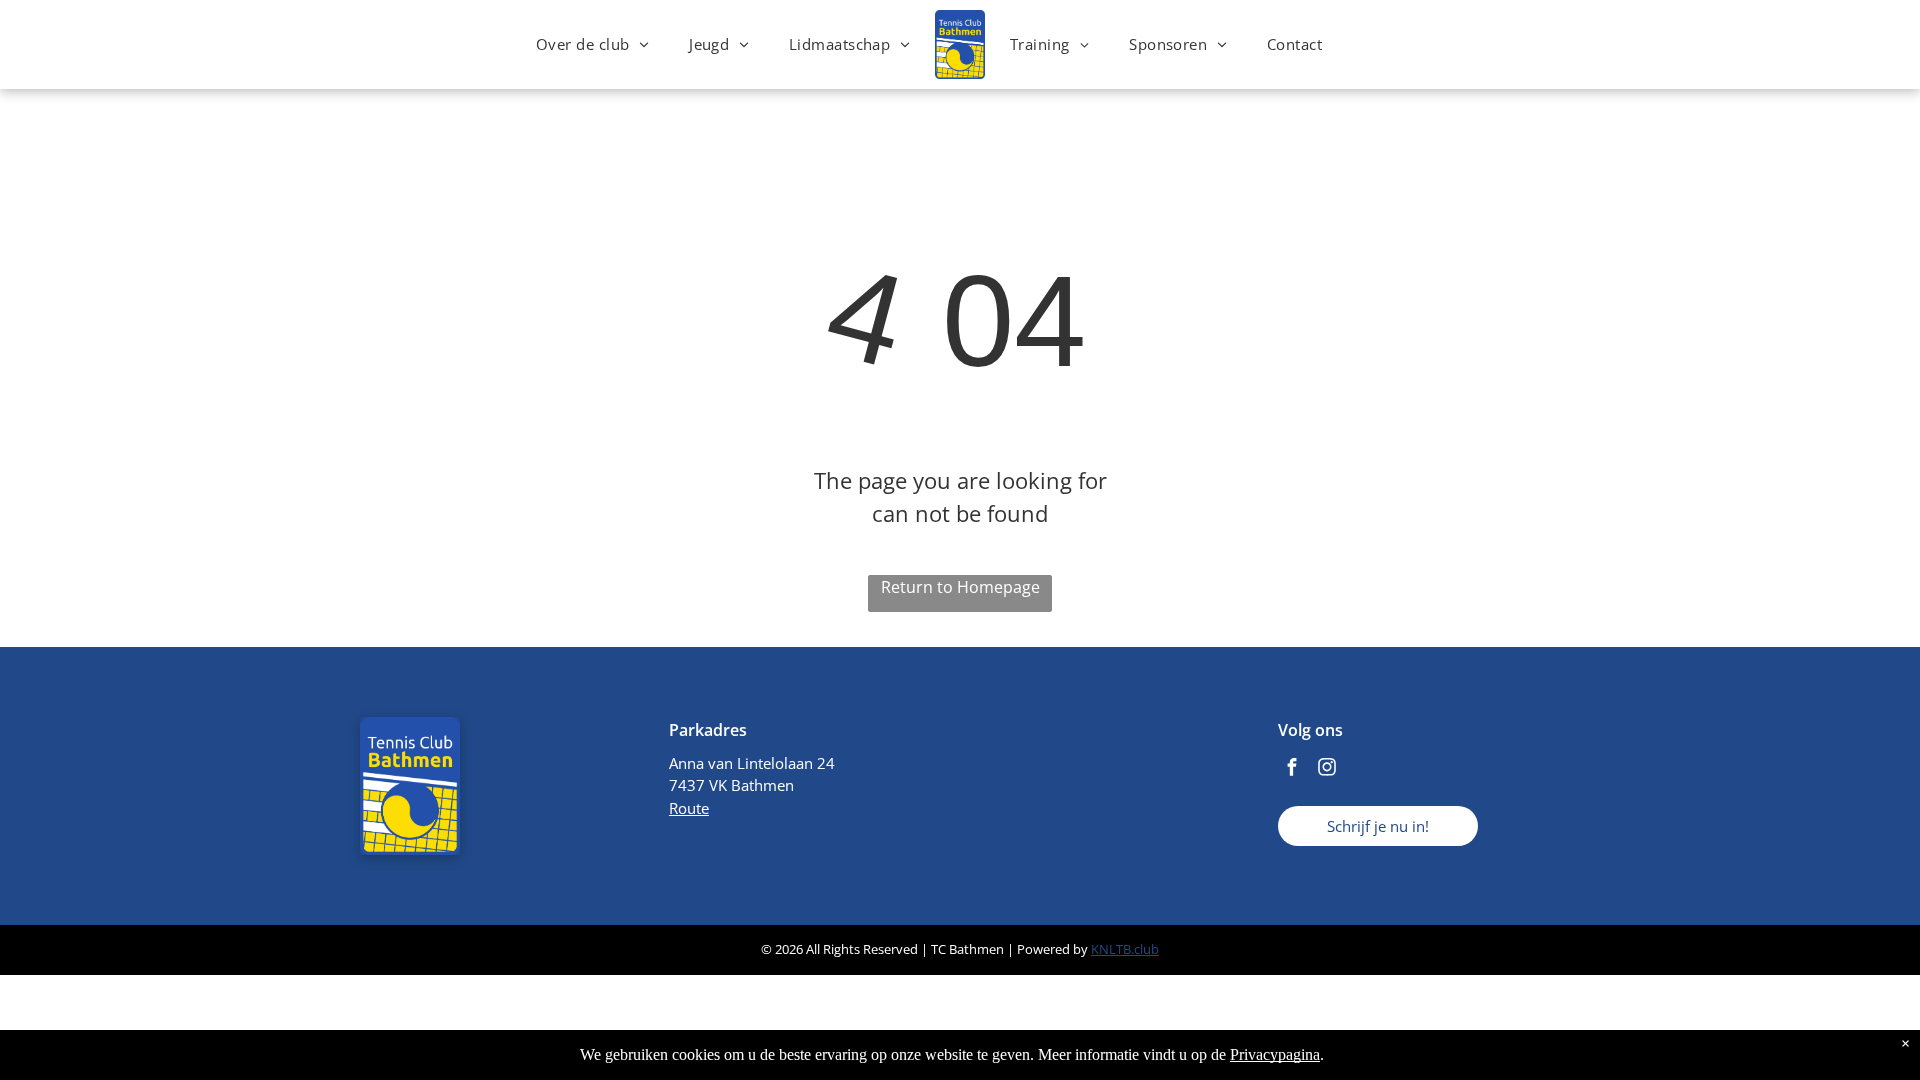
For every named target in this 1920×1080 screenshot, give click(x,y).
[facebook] (1292, 769)
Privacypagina (1275, 1054)
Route (689, 808)
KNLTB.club (1125, 949)
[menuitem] (592, 44)
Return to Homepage (960, 587)
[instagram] (1327, 769)
